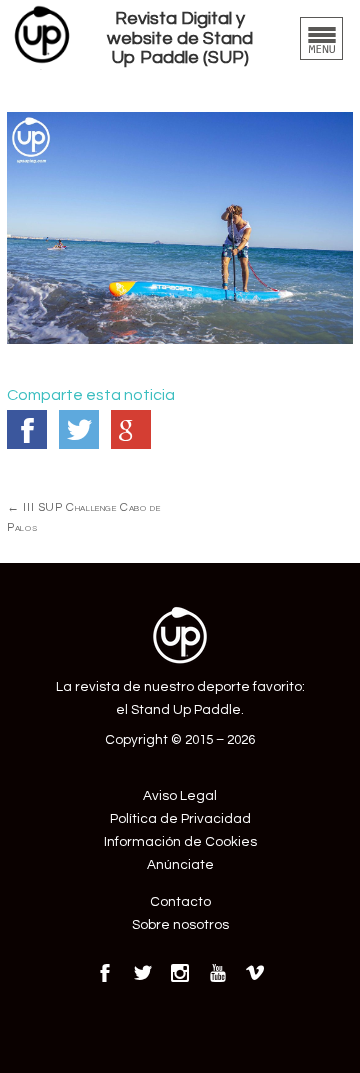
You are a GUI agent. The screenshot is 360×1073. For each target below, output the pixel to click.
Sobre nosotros (180, 925)
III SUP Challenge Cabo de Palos (83, 517)
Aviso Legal (180, 796)
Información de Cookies (180, 842)
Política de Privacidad (180, 819)
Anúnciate (180, 865)
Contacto (180, 902)
